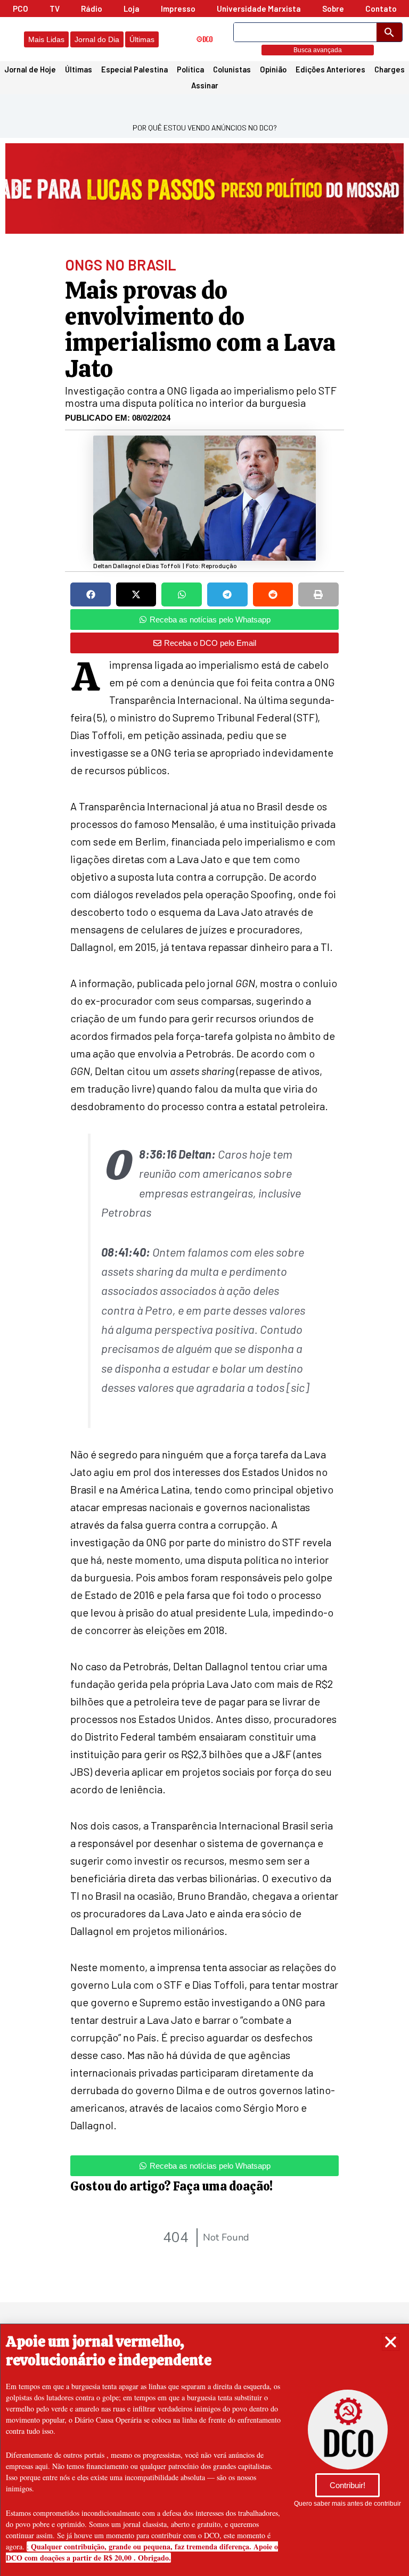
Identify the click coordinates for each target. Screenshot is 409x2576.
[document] (204, 1288)
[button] (391, 2342)
